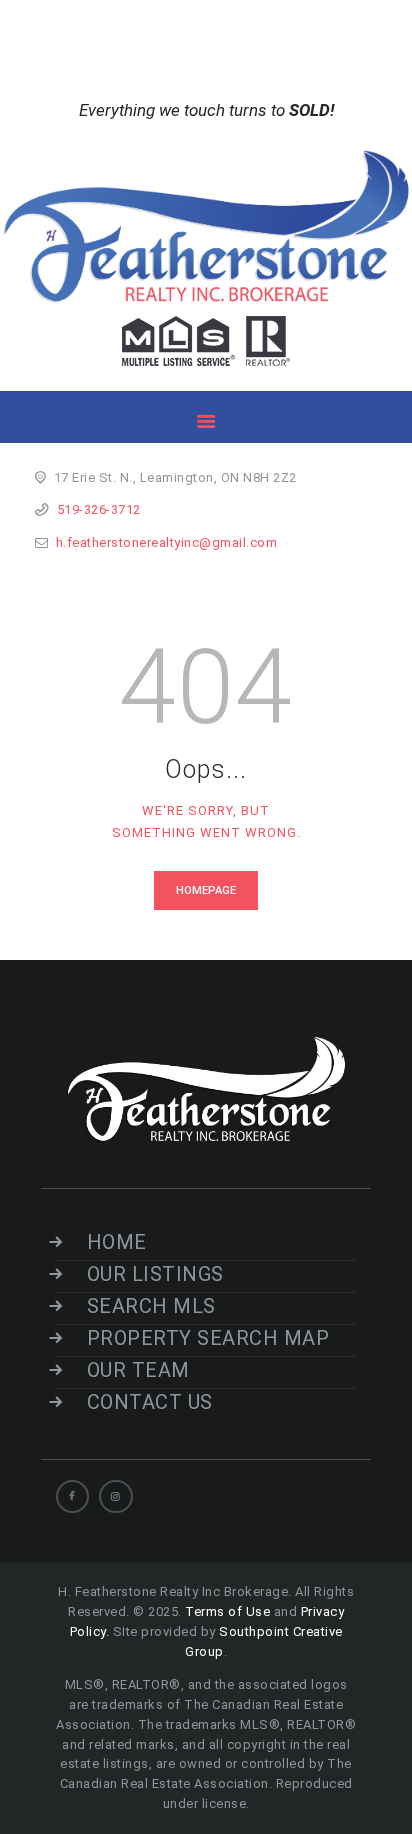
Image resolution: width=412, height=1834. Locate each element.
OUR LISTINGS (155, 1274)
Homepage (206, 890)
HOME (117, 1242)
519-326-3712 (99, 509)
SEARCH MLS (151, 1306)
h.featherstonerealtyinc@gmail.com (167, 542)
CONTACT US (150, 1402)
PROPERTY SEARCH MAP (208, 1338)
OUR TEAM (138, 1370)
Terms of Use (227, 1611)
